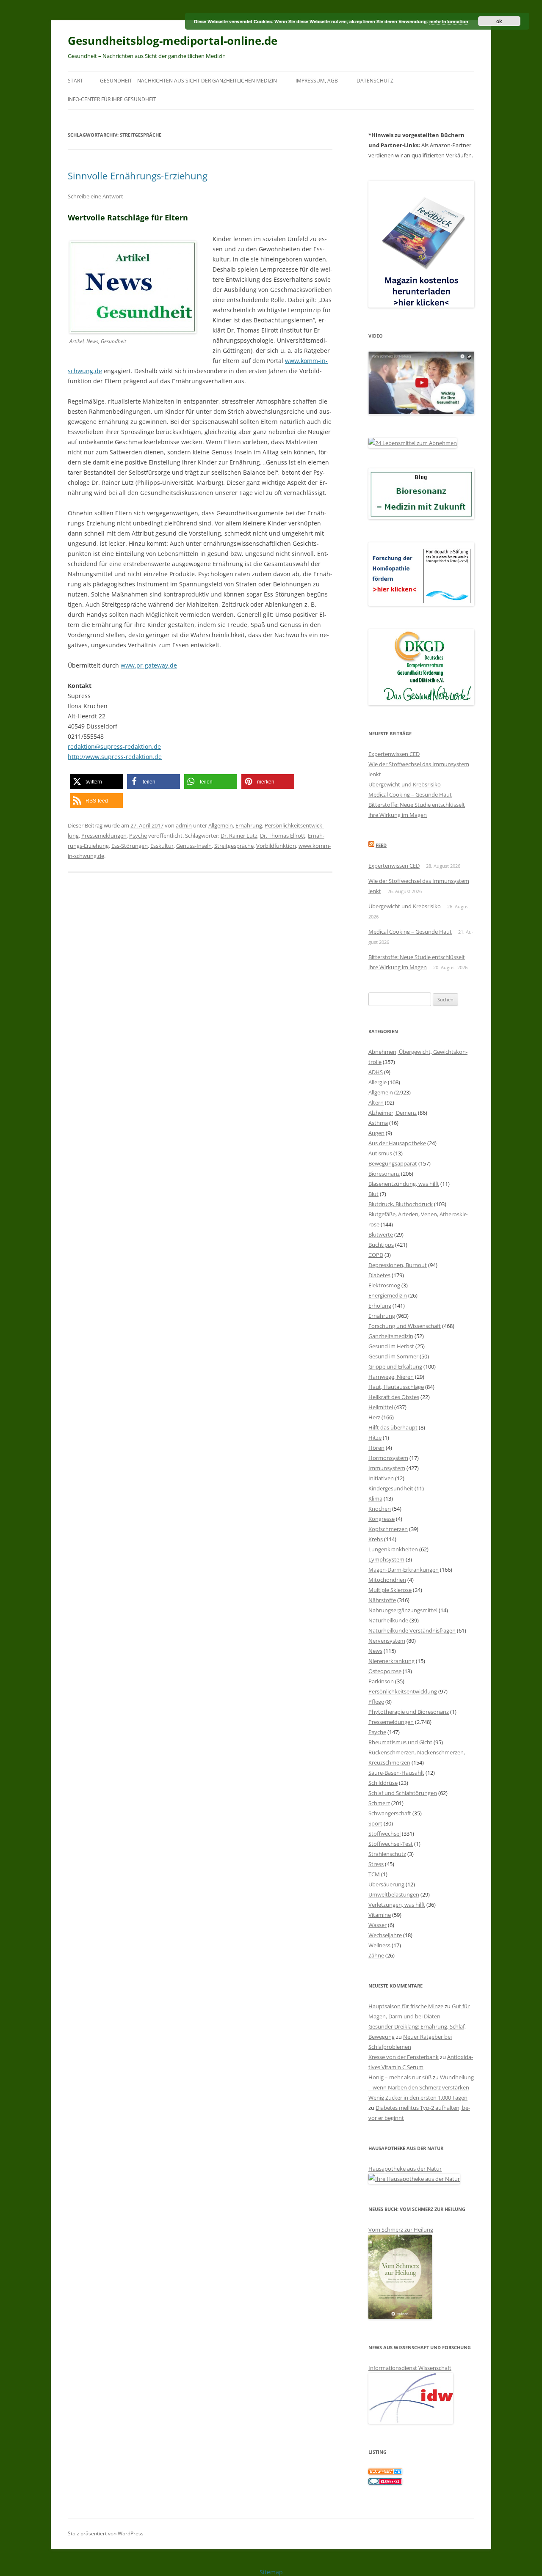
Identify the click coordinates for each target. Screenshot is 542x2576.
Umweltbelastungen (394, 1894)
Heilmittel (381, 1407)
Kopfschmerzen (388, 1529)
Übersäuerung (386, 1884)
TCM (374, 1874)
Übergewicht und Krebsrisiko (405, 784)
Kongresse (382, 1519)
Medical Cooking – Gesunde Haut (410, 795)
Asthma (378, 1123)
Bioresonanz (384, 1174)
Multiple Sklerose (390, 1590)
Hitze (375, 1438)
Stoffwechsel (384, 1834)
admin (184, 825)
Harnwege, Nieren (391, 1377)
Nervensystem (387, 1641)
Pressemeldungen (104, 836)
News (375, 1651)
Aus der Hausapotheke (397, 1143)
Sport (375, 1823)
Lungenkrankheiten (393, 1549)
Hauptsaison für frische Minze (406, 2006)
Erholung (380, 1306)
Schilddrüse (383, 1783)
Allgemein (221, 825)
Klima (375, 1498)
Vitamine (380, 1915)
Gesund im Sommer (393, 1356)
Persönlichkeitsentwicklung (403, 1691)
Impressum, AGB (317, 81)
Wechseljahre (385, 1935)
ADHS (376, 1072)
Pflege (376, 1702)
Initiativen (381, 1478)
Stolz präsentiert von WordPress (106, 2533)
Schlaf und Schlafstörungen (403, 1793)
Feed (381, 845)
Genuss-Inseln (194, 846)
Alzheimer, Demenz (393, 1113)
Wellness (379, 1945)
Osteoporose (385, 1671)
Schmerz (379, 1803)
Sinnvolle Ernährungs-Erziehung (138, 176)
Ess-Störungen (130, 846)
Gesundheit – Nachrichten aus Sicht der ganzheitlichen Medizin (188, 81)
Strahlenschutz (387, 1854)
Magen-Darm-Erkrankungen (404, 1570)
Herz (374, 1417)
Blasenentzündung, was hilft (404, 1184)
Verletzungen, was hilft (397, 1905)
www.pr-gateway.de (149, 665)
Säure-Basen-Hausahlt (396, 1773)
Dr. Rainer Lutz (239, 836)
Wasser (377, 1925)
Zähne (376, 1955)
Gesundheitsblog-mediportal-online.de (173, 41)
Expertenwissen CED (394, 754)
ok (499, 21)
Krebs (376, 1539)
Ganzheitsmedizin (391, 1336)
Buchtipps (381, 1245)
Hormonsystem (388, 1458)
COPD (376, 1255)
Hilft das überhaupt (393, 1427)
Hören (376, 1448)
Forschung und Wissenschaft (405, 1326)
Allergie (377, 1082)
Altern (376, 1102)
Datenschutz (375, 81)
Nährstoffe (382, 1600)
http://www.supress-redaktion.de (115, 757)
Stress (376, 1864)
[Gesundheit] (385, 2472)
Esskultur (162, 846)
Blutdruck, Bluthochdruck (401, 1204)
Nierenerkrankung (391, 1661)
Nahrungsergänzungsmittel (403, 1610)
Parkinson (381, 1681)
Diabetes (379, 1275)
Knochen (380, 1509)
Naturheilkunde (388, 1620)
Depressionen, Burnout (398, 1265)
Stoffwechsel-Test (391, 1844)
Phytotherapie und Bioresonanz (409, 1712)
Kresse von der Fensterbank (404, 2057)
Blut (373, 1194)
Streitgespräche (234, 846)
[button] (96, 782)
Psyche (138, 836)
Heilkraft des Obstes (394, 1397)
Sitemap (271, 2572)
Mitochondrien (387, 1580)
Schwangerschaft (390, 1813)
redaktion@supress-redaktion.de (114, 746)
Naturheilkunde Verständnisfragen (412, 1630)
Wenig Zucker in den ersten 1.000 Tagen (418, 2098)
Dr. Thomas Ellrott (283, 836)
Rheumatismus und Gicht (400, 1742)
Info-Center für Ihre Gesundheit (112, 99)
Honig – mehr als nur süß (400, 2077)
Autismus (380, 1153)
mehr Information (449, 21)
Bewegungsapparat (393, 1163)
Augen (376, 1133)
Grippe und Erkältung (395, 1366)
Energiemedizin (388, 1295)
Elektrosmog (384, 1285)
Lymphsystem (386, 1559)
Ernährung (249, 825)
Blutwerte (381, 1234)
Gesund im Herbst (391, 1346)
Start (75, 81)
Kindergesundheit (391, 1488)
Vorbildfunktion (276, 846)
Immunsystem (387, 1468)
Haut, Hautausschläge (396, 1387)
